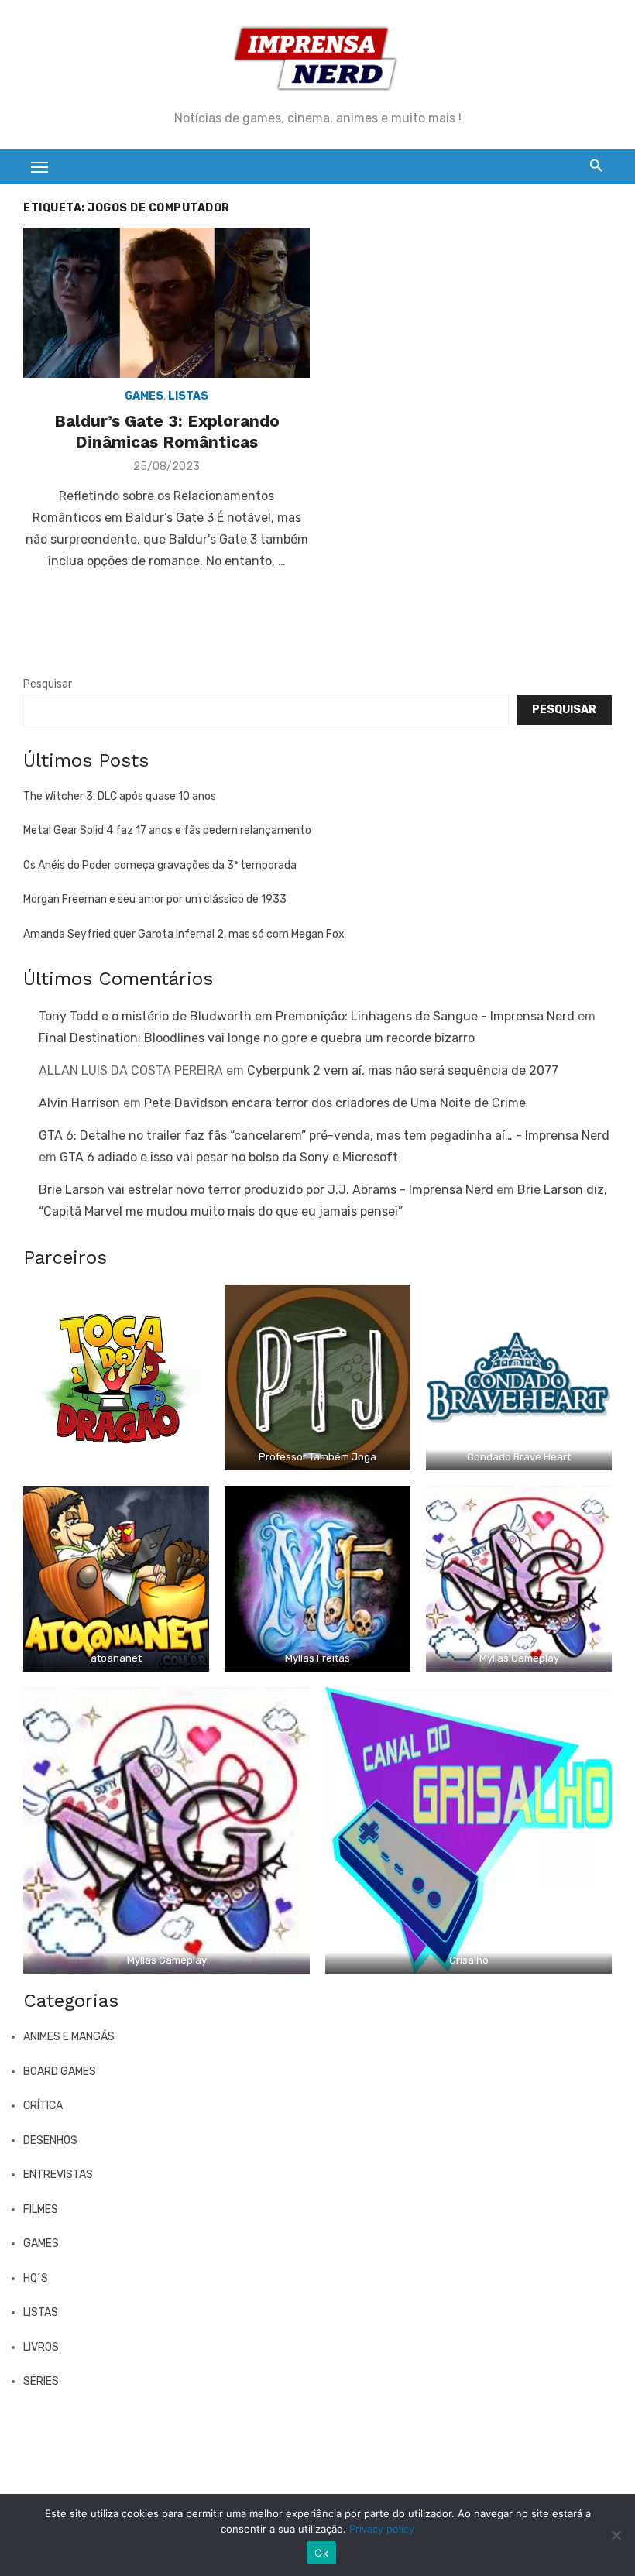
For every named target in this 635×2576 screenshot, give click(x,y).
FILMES (41, 2209)
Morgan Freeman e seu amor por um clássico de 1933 (155, 899)
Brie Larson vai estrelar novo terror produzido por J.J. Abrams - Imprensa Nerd (266, 1190)
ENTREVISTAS (58, 2175)
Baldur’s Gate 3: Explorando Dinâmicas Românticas (167, 431)
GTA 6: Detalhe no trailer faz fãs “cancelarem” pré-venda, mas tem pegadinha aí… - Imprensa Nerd (324, 1135)
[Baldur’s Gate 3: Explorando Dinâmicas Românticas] (166, 303)
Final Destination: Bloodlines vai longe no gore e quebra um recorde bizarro (257, 1038)
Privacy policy (382, 2529)
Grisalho (469, 1960)
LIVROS (41, 2347)
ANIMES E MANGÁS (69, 2037)
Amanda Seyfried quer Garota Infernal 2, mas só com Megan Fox (184, 934)
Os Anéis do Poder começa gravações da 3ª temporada (160, 865)
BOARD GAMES (60, 2072)
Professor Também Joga (317, 1457)
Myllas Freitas (317, 1658)
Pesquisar (48, 684)
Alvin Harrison (79, 1103)
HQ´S (36, 2278)
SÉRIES (41, 2381)
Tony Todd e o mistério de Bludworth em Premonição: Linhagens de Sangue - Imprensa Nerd (307, 1016)
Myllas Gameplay (519, 1658)
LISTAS (188, 396)
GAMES (144, 396)
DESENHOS (50, 2140)
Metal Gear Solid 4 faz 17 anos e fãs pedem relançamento (167, 830)
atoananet (116, 1658)
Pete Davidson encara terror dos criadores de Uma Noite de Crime (335, 1103)
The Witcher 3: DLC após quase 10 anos (120, 796)
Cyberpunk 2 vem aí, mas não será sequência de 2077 (403, 1070)
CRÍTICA (43, 2106)
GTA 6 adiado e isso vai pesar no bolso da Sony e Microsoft (229, 1157)
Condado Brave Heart (519, 1457)
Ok (321, 2553)
